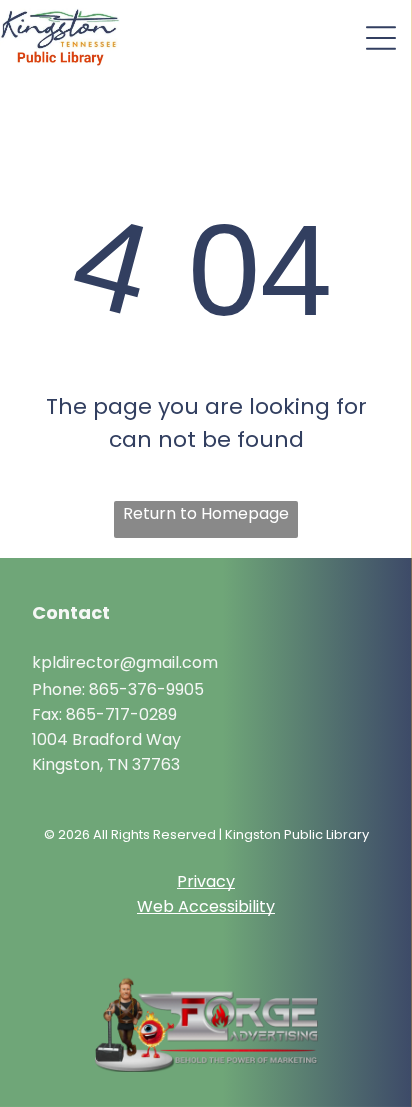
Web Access (186, 906)
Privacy (206, 881)
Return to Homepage (206, 513)
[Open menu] (381, 38)
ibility (255, 906)
